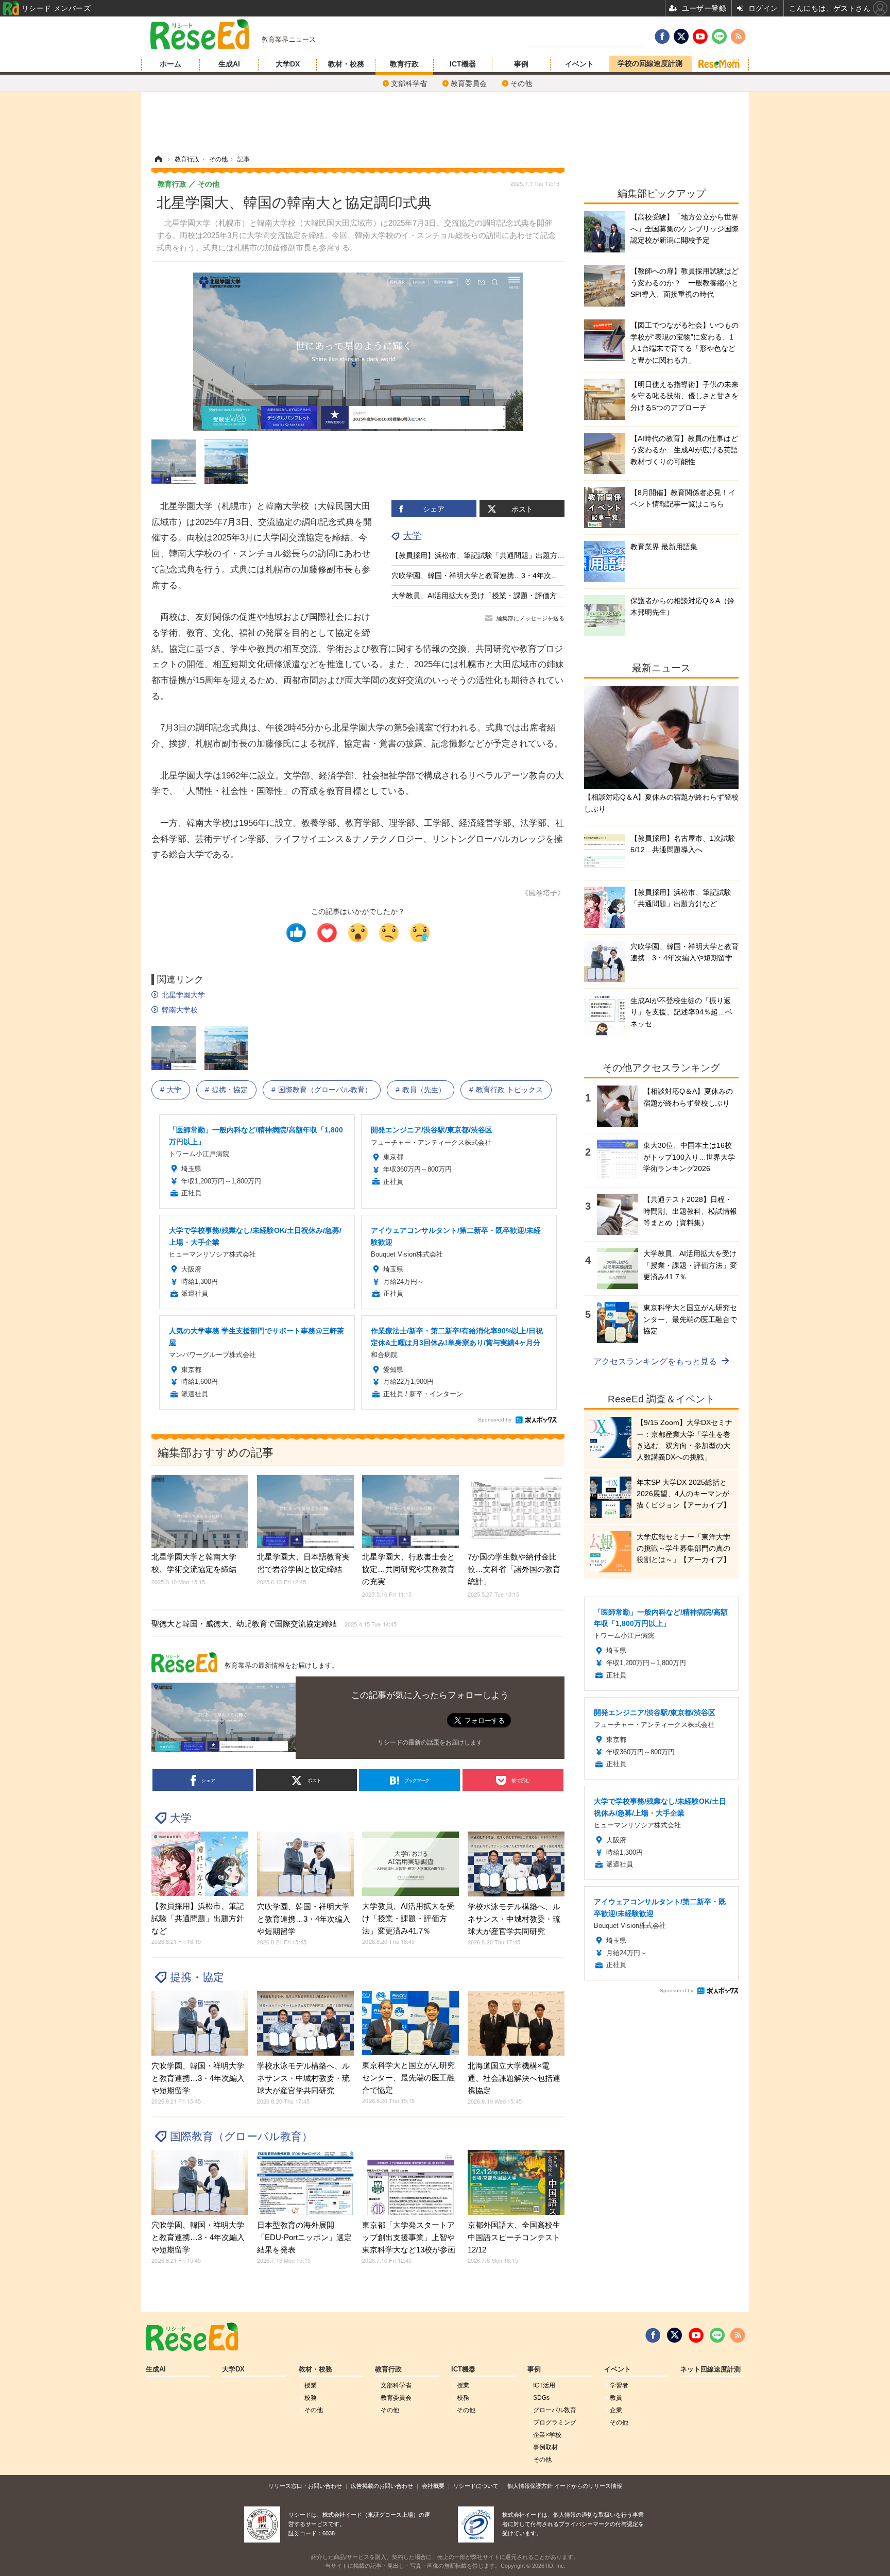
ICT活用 (544, 2385)
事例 (521, 64)
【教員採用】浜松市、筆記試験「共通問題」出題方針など (485, 555)
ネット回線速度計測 (711, 2369)
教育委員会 (469, 83)
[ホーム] (158, 159)
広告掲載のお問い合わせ (382, 2486)
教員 (616, 2398)
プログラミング (555, 2422)
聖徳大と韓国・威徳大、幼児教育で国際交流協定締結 (274, 1624)
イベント (579, 64)
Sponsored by (495, 1420)
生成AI (229, 64)
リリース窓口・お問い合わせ (305, 2486)
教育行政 (404, 64)
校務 (311, 2398)
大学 (412, 536)
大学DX (288, 64)
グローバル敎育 (555, 2410)
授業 (311, 2385)
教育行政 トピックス (509, 1090)
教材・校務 (346, 64)
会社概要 (433, 2486)
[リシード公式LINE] (717, 2335)
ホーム (170, 64)
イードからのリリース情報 (588, 2486)
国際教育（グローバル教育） (325, 1090)
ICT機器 (463, 64)
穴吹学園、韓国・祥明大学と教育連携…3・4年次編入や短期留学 (497, 575)
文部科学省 (409, 83)
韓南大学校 (180, 1010)
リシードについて (476, 2486)
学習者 (619, 2385)
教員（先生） (424, 1090)
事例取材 (545, 2447)
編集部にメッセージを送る (530, 618)
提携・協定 (230, 1090)
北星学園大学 (183, 995)
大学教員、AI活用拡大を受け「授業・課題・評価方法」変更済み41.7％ (507, 596)
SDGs (541, 2398)
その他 (521, 83)
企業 (616, 2410)
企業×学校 (547, 2435)
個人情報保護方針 (530, 2486)
